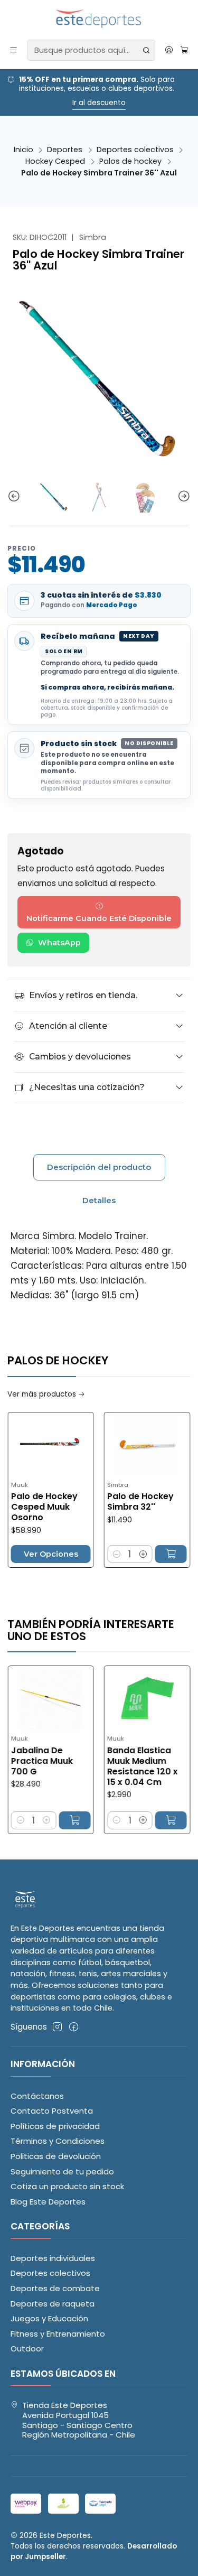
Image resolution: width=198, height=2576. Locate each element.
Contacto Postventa (52, 2111)
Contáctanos (37, 2096)
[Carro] (184, 50)
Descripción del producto (99, 1167)
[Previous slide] (15, 497)
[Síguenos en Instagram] (57, 2027)
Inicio (23, 150)
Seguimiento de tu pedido (62, 2172)
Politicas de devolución (56, 2156)
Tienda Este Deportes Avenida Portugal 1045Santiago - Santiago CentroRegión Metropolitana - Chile (79, 2420)
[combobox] (91, 50)
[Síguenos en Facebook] (74, 2027)
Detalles (99, 1200)
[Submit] (146, 50)
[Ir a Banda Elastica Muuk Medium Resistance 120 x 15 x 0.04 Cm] (121, 1698)
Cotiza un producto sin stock (67, 2186)
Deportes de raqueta (53, 2304)
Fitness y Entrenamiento (58, 2334)
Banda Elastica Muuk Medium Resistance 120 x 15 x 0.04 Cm (116, 1766)
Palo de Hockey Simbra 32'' (113, 1502)
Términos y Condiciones (58, 2141)
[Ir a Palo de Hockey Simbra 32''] (120, 1444)
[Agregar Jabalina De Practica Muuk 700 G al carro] (48, 1820)
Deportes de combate (55, 2288)
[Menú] (14, 50)
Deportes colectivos (135, 150)
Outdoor (27, 2349)
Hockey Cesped (55, 161)
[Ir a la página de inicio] (99, 19)
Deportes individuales (53, 2258)
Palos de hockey (130, 161)
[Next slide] (183, 497)
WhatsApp (59, 943)
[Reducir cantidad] (89, 1554)
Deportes (65, 150)
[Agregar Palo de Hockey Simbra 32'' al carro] (144, 1554)
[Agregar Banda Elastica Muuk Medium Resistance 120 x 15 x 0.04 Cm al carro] (145, 1820)
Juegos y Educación (49, 2318)
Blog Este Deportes (48, 2202)
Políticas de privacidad (55, 2126)
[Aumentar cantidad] (116, 1554)
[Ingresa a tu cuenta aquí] (169, 50)
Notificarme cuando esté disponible (99, 918)
